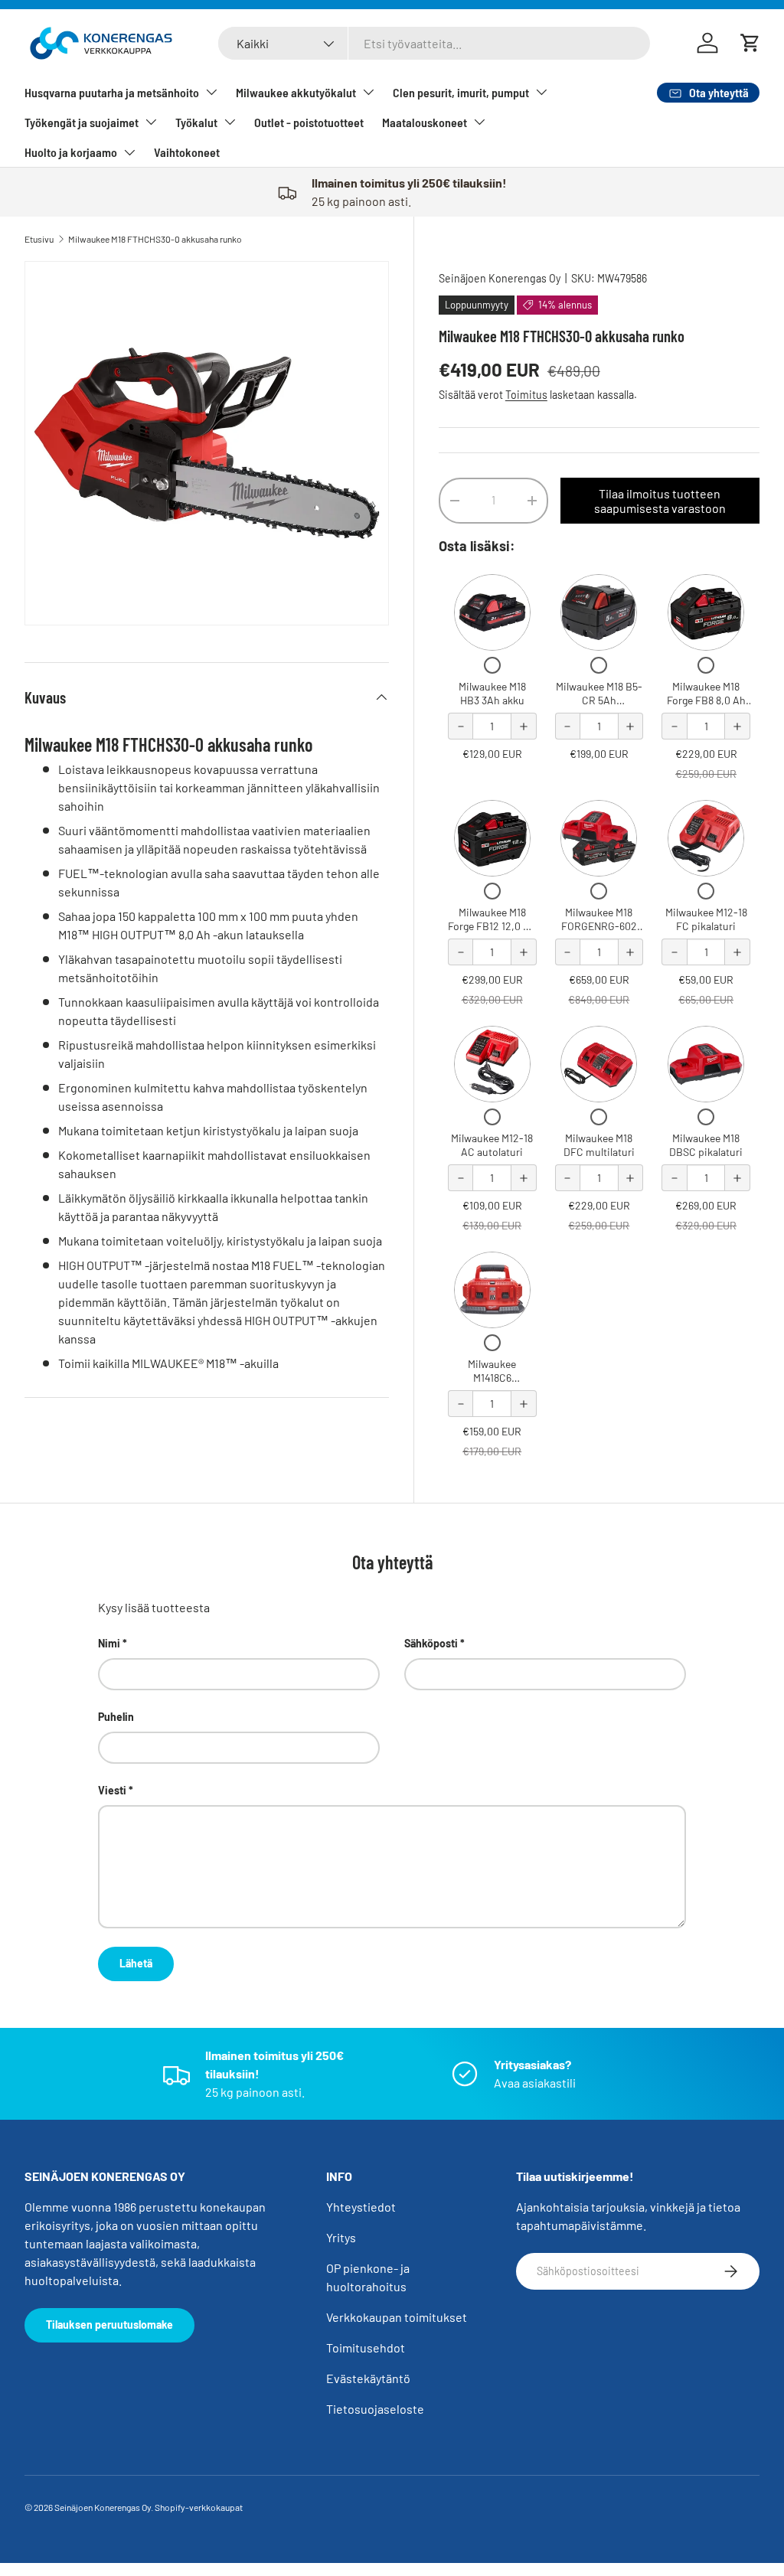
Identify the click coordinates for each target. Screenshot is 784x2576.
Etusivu (39, 239)
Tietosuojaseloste (375, 2409)
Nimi (109, 1643)
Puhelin (116, 1717)
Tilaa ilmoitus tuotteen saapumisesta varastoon (660, 501)
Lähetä (136, 1963)
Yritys (341, 2237)
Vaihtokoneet (187, 152)
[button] (750, 43)
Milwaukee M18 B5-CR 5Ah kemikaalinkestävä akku (599, 707)
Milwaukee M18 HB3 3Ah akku (492, 693)
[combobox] (434, 43)
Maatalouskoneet (425, 122)
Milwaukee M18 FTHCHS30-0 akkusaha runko (155, 239)
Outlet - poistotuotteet (309, 122)
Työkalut (196, 122)
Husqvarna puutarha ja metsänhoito (112, 92)
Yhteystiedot (361, 2207)
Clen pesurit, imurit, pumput (461, 92)
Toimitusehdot (366, 2347)
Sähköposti (431, 1643)
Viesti (112, 1790)
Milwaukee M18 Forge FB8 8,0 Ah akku (706, 700)
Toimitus (526, 395)
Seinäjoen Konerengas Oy (500, 278)
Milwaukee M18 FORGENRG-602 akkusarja (599, 926)
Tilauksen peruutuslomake (109, 2325)
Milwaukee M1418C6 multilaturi (492, 1377)
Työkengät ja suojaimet (82, 122)
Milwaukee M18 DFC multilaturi (599, 1145)
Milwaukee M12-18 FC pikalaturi (706, 919)
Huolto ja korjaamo (71, 152)
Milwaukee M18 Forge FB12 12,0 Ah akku (492, 926)
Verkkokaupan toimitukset (397, 2317)
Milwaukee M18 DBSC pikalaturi (706, 1145)
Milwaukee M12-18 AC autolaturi (492, 1145)
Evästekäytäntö (368, 2378)
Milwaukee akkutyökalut (296, 92)
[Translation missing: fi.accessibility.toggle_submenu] (211, 92)
